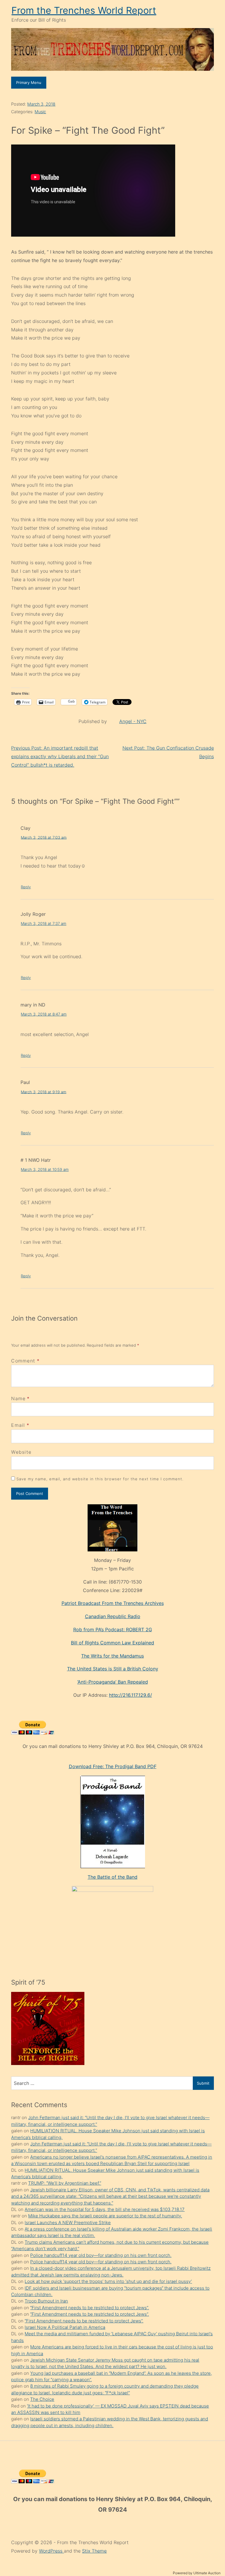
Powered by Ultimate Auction (197, 2573)
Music (40, 112)
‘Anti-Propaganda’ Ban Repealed (113, 1682)
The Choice (42, 2399)
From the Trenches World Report (84, 10)
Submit (203, 2083)
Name (18, 1398)
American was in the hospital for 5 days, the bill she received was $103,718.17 (105, 2209)
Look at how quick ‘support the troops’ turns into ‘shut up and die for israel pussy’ (108, 2281)
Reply (26, 887)
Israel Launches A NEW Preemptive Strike (68, 2223)
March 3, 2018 (41, 104)
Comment (25, 1361)
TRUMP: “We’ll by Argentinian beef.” (65, 2183)
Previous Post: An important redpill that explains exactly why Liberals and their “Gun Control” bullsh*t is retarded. (60, 756)
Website (21, 1452)
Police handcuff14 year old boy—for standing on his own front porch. (101, 2255)
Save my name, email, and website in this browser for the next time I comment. (100, 1479)
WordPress (51, 2551)
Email (18, 1425)
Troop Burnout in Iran (46, 2301)
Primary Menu (29, 82)
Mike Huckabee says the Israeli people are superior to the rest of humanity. (105, 2216)
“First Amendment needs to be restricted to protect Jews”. (90, 2308)
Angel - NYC (133, 721)
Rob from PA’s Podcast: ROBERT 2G (113, 1629)
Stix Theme (94, 2551)
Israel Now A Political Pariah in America (65, 2327)
